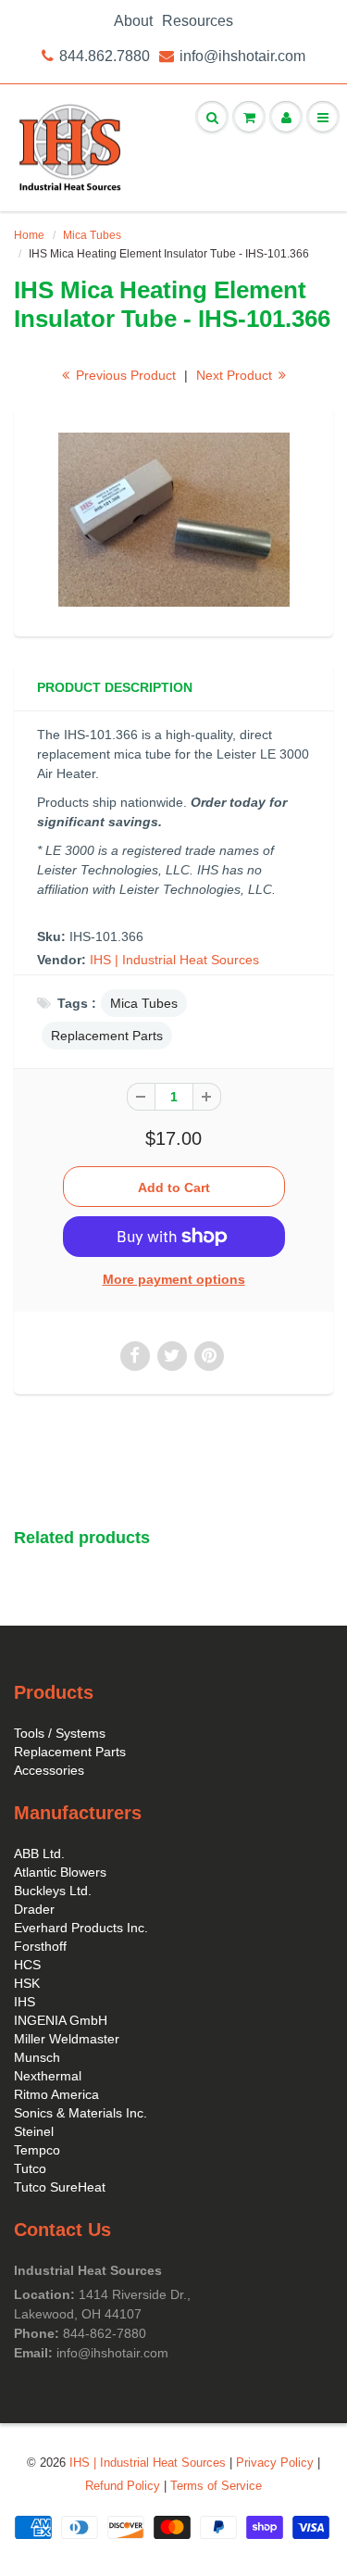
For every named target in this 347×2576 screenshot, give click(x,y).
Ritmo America (56, 2094)
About (133, 21)
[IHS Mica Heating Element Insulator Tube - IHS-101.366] (173, 520)
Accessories (49, 1770)
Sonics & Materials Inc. (81, 2113)
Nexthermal (48, 2076)
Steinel (34, 2131)
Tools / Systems (60, 1733)
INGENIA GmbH (61, 2020)
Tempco (37, 2150)
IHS (25, 2002)
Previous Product (124, 375)
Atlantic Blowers (60, 1872)
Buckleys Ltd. (53, 1891)
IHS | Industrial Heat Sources (174, 960)
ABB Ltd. (39, 1853)
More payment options (174, 1279)
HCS (27, 1965)
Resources (198, 21)
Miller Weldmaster (67, 2039)
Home (29, 235)
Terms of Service (216, 2486)
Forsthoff (40, 1946)
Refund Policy (123, 2486)
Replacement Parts (107, 1036)
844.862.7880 (105, 56)
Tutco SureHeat (60, 2187)
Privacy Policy (275, 2463)
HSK (27, 1983)
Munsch (37, 2057)
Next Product (236, 375)
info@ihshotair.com (242, 56)
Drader (34, 1909)
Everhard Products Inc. (81, 1928)
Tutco (30, 2168)
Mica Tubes (92, 235)
